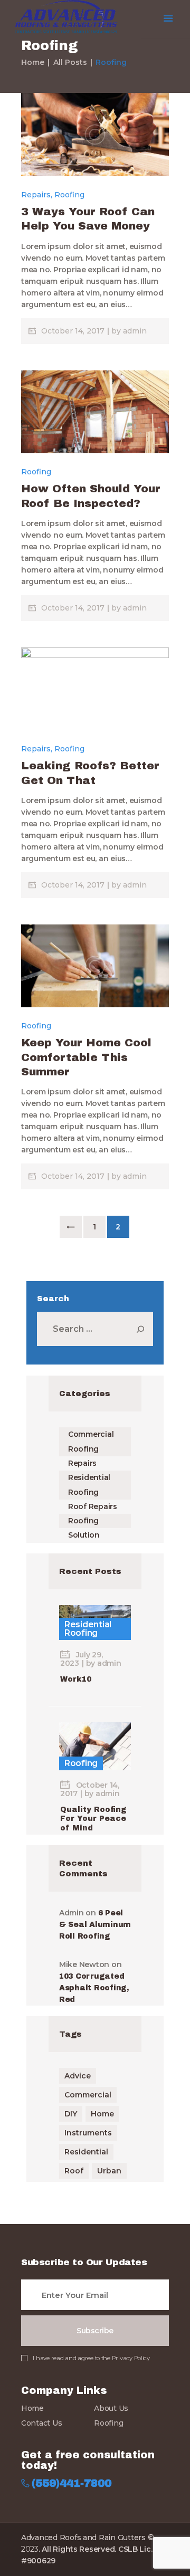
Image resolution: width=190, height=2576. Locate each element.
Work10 (76, 1679)
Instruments (88, 2133)
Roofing (69, 195)
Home (33, 62)
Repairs (36, 195)
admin (135, 331)
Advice (78, 2076)
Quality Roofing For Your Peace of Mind (93, 1819)
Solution (84, 1535)
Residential (86, 2152)
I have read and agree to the (91, 2358)
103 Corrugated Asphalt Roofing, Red (94, 1988)
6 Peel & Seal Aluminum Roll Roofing (95, 1925)
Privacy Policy (131, 2358)
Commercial (88, 2095)
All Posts (70, 62)
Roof (74, 2171)
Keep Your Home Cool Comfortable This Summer (86, 1057)
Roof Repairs (93, 1506)
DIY (71, 2114)
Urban (109, 2171)
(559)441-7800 (72, 2483)
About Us (111, 2408)
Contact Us (41, 2423)
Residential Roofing (88, 1629)
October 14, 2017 (74, 331)
